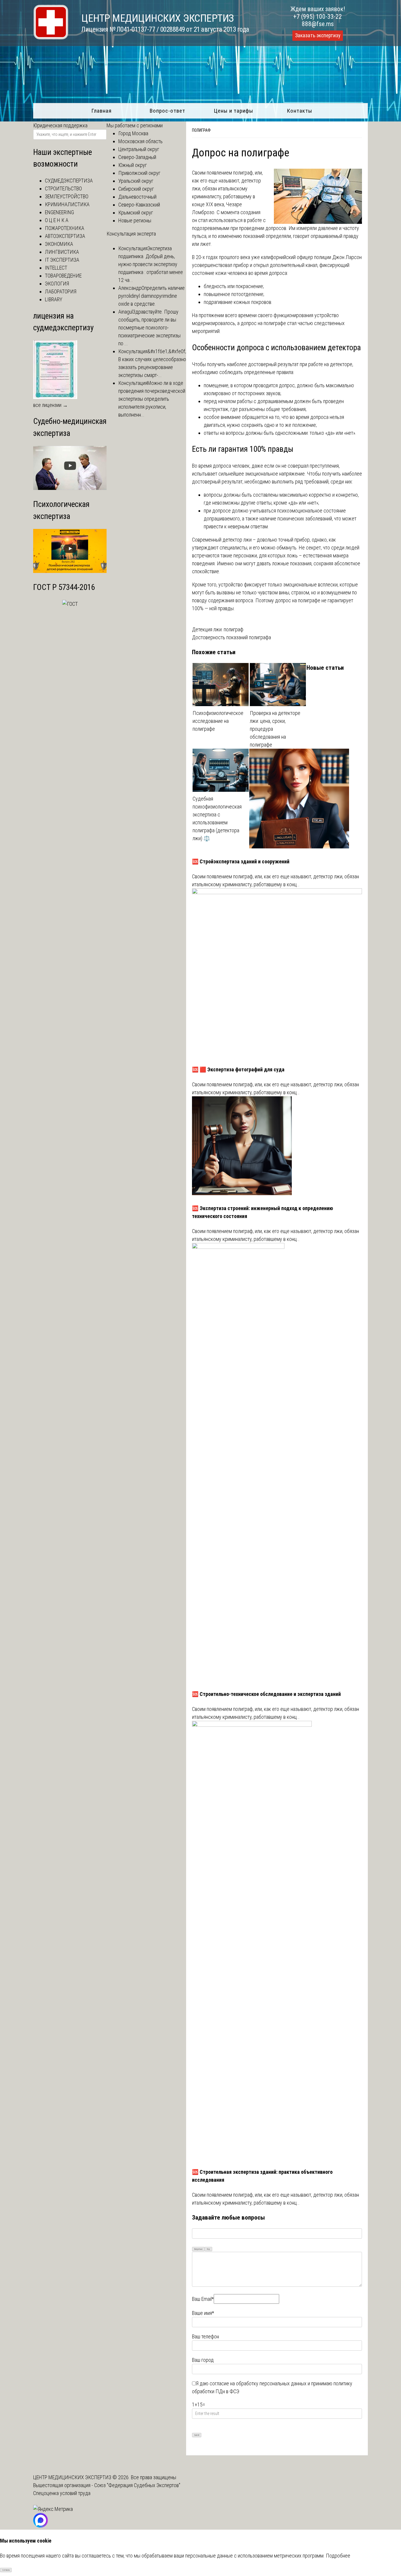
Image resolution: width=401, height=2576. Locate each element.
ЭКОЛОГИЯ (57, 284)
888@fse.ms (318, 24)
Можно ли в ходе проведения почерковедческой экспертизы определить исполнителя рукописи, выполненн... (152, 399)
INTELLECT (56, 268)
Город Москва (133, 133)
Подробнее (338, 2556)
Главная (101, 111)
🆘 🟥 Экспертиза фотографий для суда (238, 1069)
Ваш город (203, 2360)
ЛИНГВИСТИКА (62, 252)
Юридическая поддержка (60, 125)
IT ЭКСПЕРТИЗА (62, 260)
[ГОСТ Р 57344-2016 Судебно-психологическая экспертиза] (70, 604)
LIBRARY (54, 299)
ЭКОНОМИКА (59, 244)
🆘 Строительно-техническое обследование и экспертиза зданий (266, 1694)
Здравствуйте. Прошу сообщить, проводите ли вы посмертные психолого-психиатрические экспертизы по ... (149, 328)
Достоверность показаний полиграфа (231, 637)
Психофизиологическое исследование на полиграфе (218, 721)
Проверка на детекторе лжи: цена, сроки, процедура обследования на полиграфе (275, 729)
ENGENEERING (59, 212)
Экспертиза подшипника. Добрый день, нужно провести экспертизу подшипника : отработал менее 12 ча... (151, 264)
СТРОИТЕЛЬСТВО (63, 188)
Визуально (198, 2249)
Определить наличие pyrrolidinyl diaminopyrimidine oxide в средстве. (151, 296)
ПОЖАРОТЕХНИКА (65, 228)
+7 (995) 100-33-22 (318, 17)
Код (208, 2249)
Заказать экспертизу (318, 35)
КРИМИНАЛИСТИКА (67, 204)
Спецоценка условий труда (62, 2493)
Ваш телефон (205, 2336)
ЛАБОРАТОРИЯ (61, 291)
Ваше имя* (203, 2313)
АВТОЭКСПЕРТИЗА (65, 236)
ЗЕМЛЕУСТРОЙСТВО (67, 196)
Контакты (300, 111)
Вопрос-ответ (167, 111)
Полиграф (201, 130)
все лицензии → (50, 405)
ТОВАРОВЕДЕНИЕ (63, 276)
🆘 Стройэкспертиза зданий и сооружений (241, 861)
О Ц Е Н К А (57, 220)
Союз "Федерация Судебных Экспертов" (137, 2485)
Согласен (6, 2570)
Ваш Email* (203, 2299)
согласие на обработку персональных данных (258, 2383)
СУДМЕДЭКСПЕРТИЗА (69, 181)
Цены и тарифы (234, 111)
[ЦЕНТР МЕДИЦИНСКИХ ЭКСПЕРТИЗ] (51, 38)
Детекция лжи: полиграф (218, 629)
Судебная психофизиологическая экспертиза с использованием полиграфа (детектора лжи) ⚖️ (217, 818)
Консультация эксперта (131, 234)
